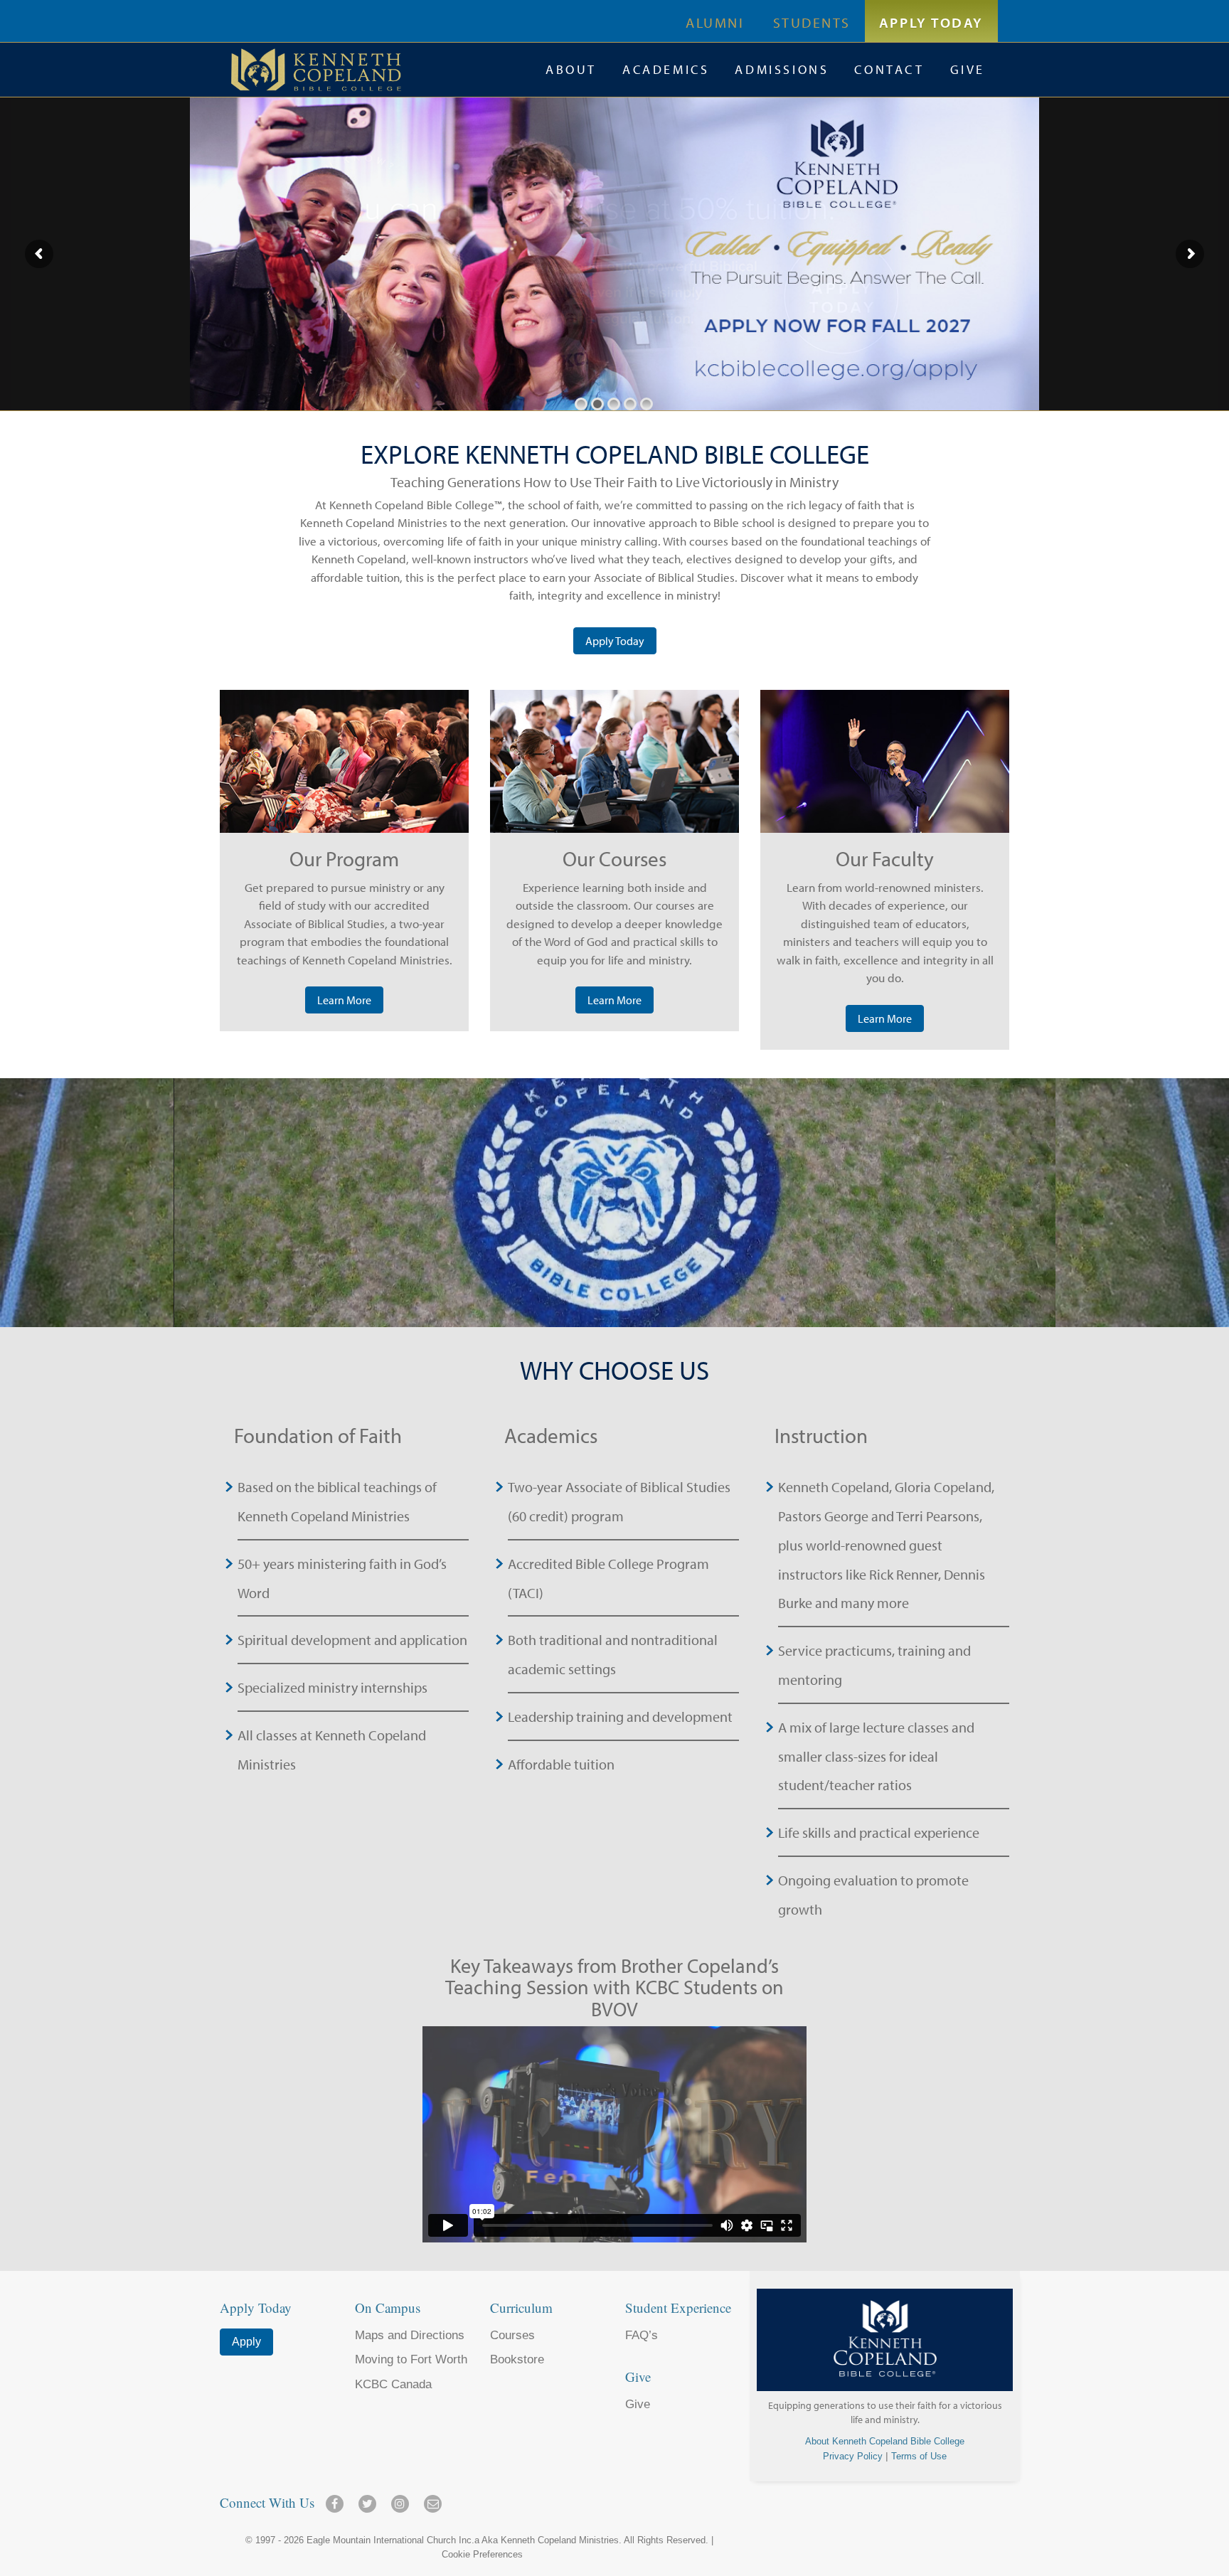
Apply (246, 2342)
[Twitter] (370, 2499)
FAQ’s (642, 2335)
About (571, 69)
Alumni (715, 22)
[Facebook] (337, 2499)
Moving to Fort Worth (411, 2359)
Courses (512, 2335)
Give (968, 69)
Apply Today (931, 22)
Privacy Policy (853, 2456)
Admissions (782, 69)
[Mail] (433, 2499)
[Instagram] (403, 2499)
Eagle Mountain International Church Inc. (390, 2540)
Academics (666, 69)
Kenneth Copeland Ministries (560, 2540)
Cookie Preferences (482, 2554)
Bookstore (517, 2359)
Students (812, 22)
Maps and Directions (410, 2335)
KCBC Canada (393, 2384)
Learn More (344, 1000)
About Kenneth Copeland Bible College (885, 2441)
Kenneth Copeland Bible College (382, 70)
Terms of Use (919, 2456)
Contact (889, 69)
